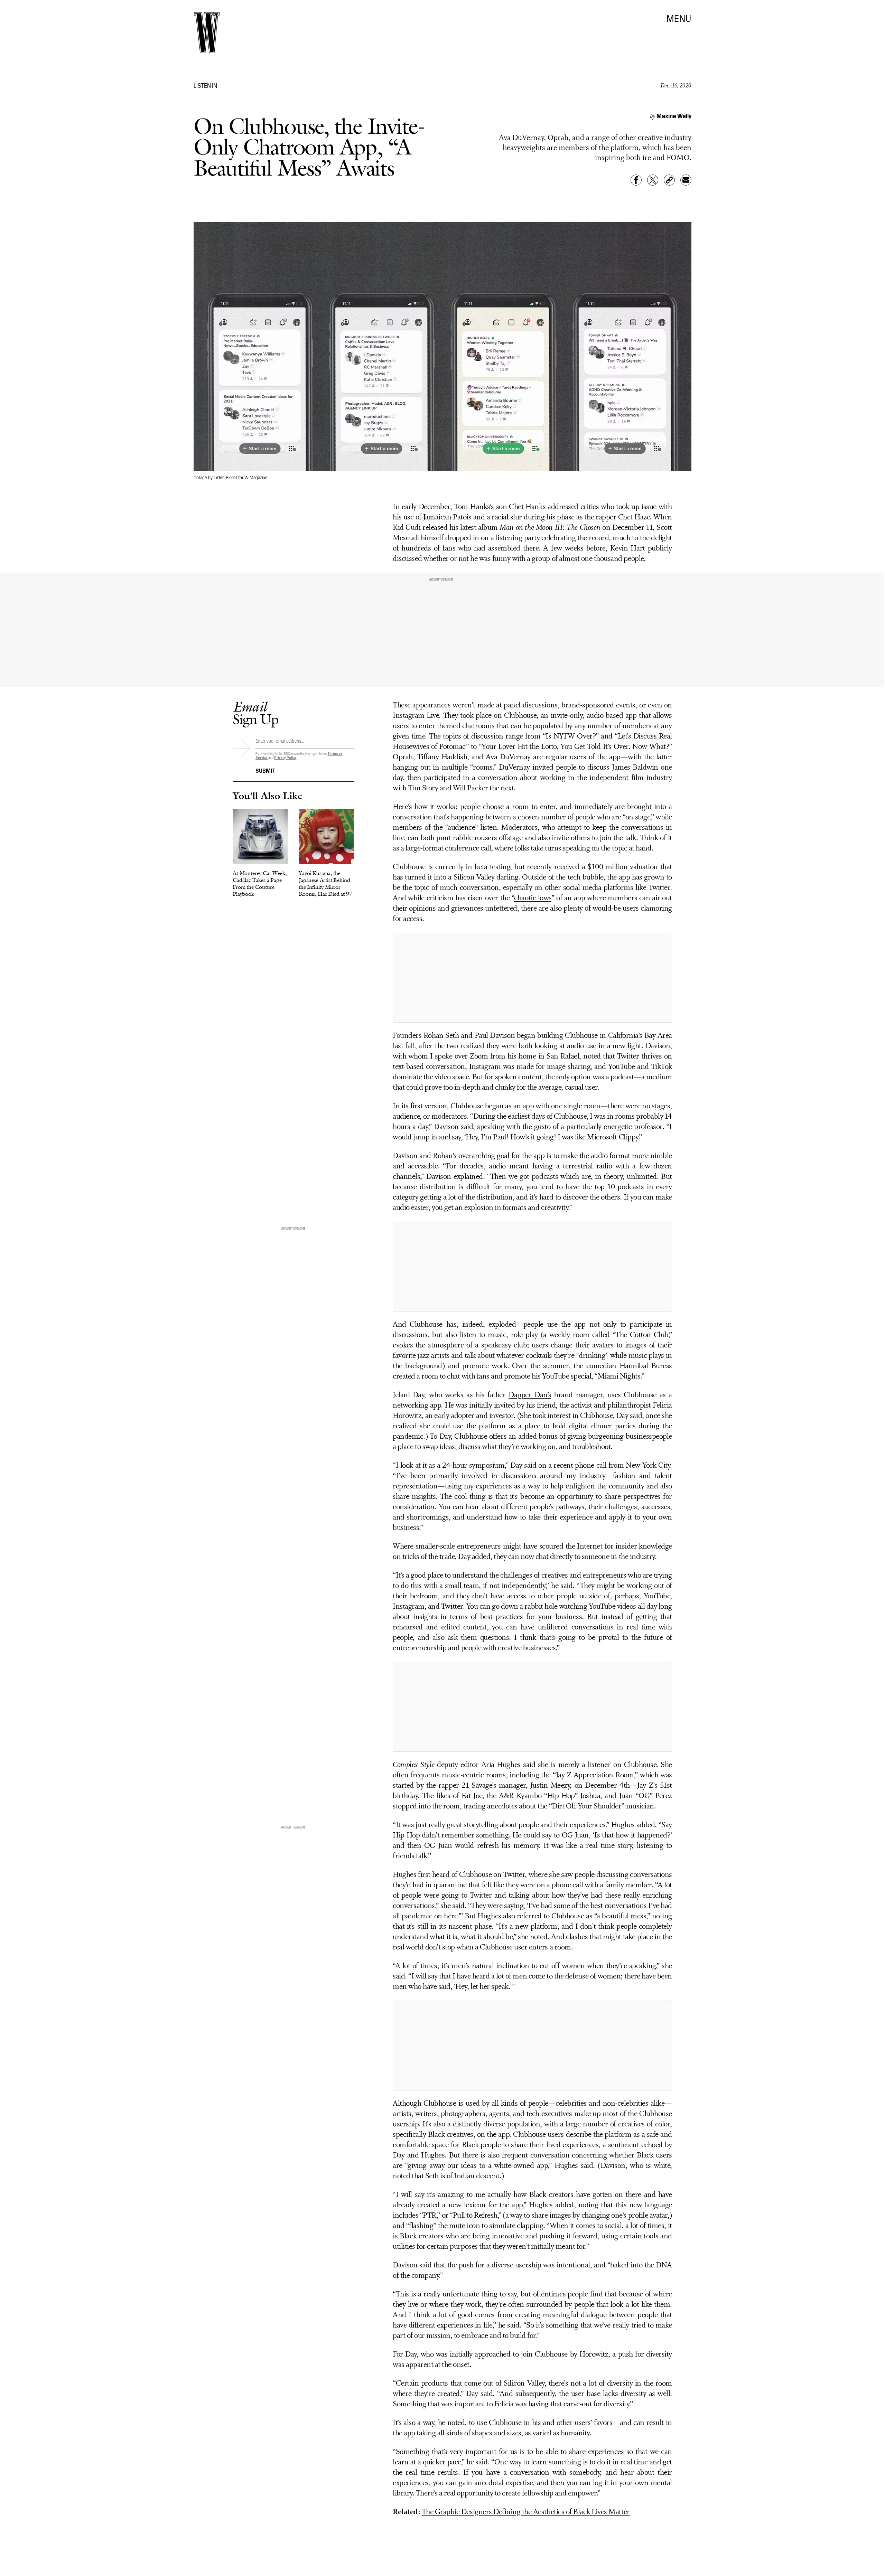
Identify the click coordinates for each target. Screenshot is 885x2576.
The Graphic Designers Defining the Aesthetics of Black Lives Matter (526, 2512)
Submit (265, 770)
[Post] (653, 180)
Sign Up (255, 713)
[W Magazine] (207, 33)
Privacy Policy (285, 757)
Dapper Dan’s (530, 1395)
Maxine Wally (674, 116)
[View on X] (532, 978)
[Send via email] (686, 180)
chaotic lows (533, 898)
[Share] (636, 180)
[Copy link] (669, 180)
